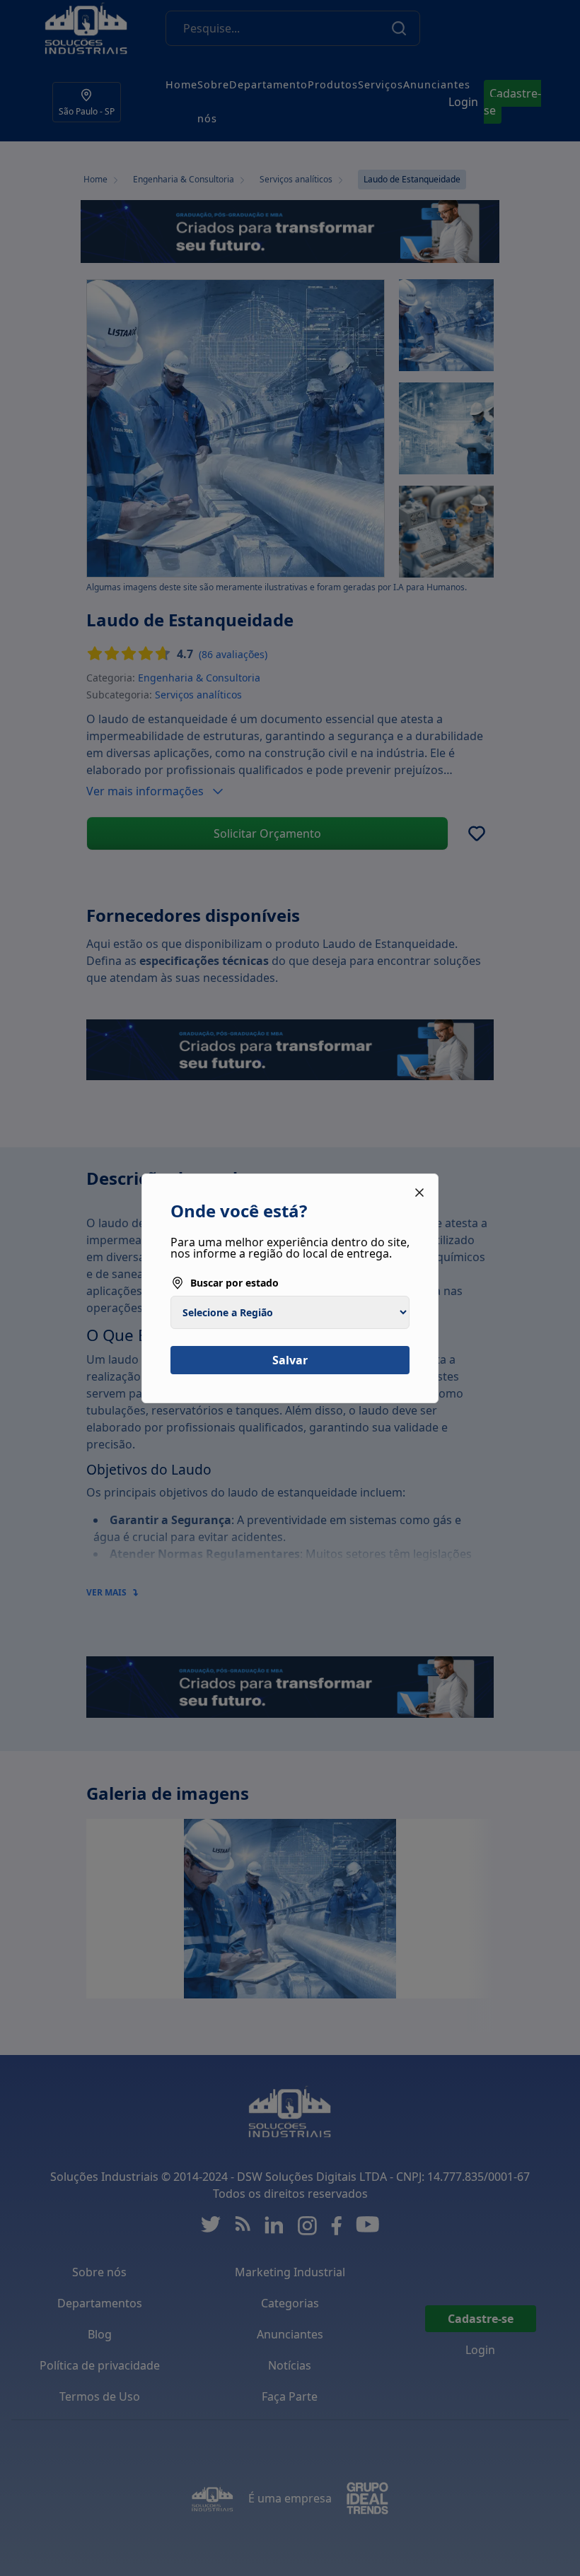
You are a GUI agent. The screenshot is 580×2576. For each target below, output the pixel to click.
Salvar (290, 1360)
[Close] (419, 1193)
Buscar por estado (234, 1283)
